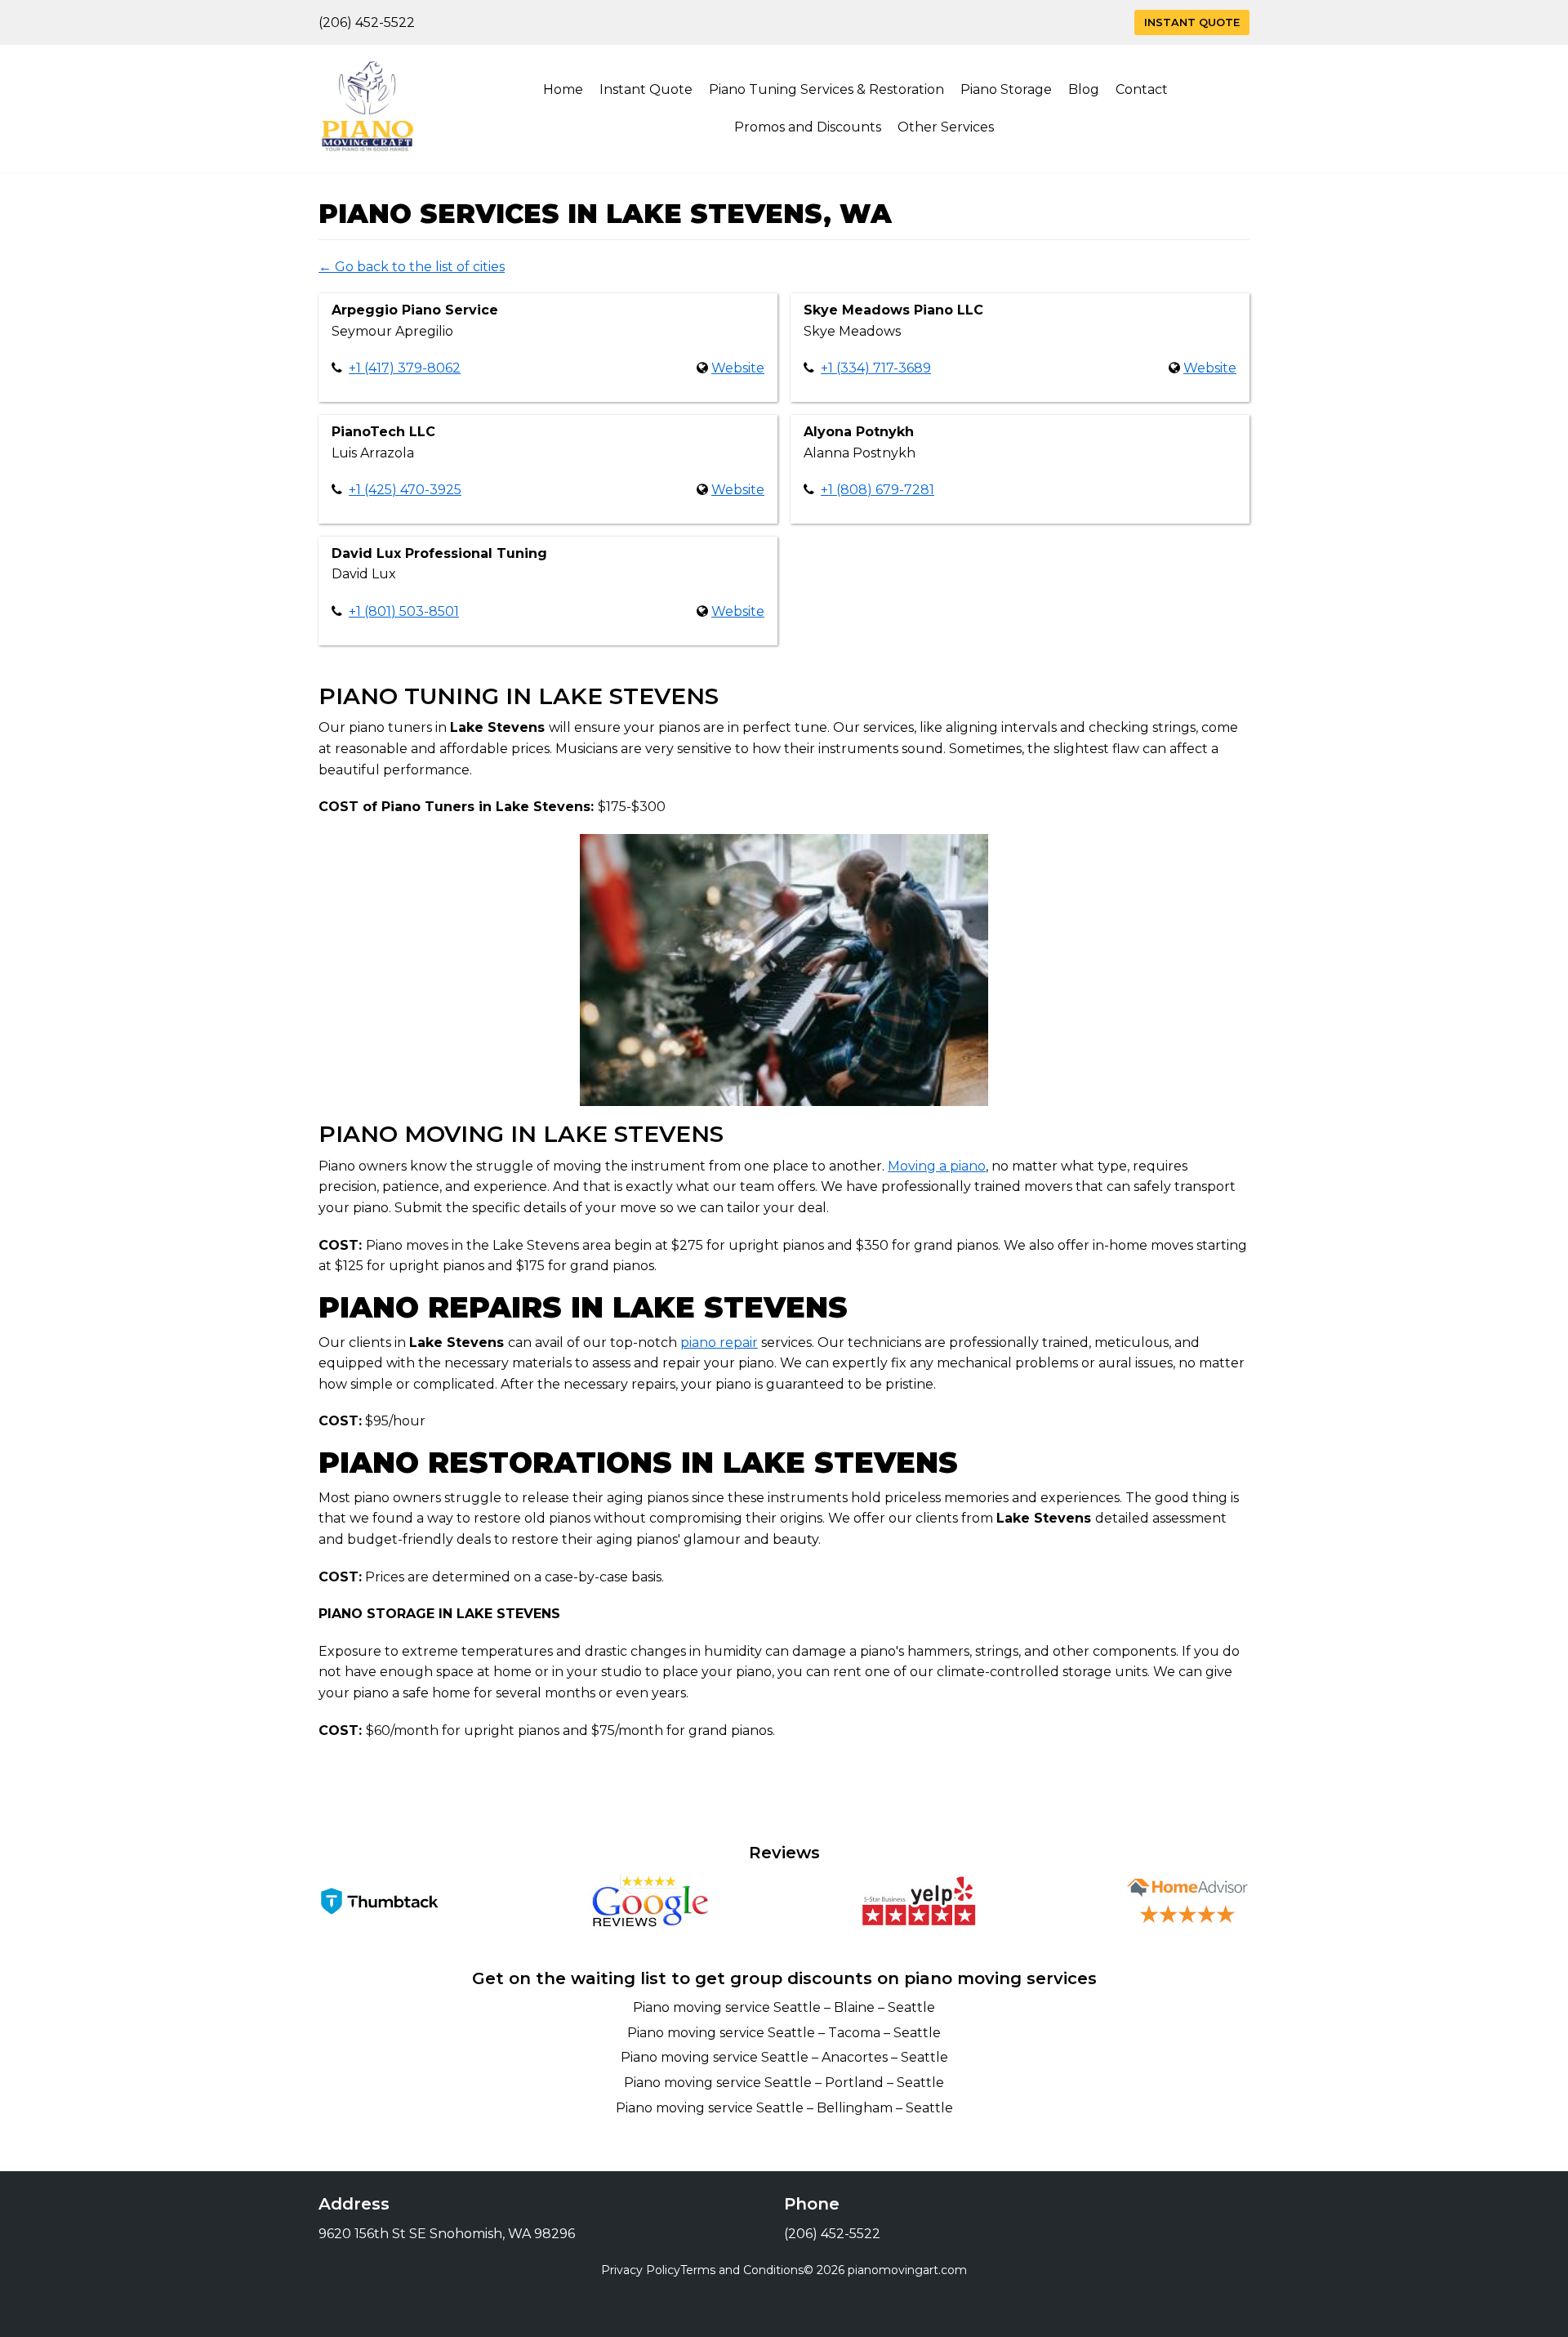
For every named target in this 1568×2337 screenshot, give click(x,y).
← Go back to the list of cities (412, 267)
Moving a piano (937, 1166)
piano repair (719, 1342)
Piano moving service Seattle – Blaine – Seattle (784, 2007)
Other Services (946, 127)
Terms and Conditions (742, 2270)
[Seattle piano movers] (367, 109)
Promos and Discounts (808, 127)
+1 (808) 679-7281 (878, 490)
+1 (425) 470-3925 (405, 490)
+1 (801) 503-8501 (404, 611)
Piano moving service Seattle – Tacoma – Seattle (784, 2033)
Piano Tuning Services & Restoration (826, 89)
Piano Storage (1006, 89)
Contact (1142, 89)
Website (738, 368)
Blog (1084, 89)
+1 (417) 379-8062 (405, 368)
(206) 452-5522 (367, 22)
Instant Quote (1192, 22)
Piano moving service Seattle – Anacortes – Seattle (784, 2057)
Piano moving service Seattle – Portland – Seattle (784, 2083)
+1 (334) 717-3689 (876, 368)
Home (563, 89)
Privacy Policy (641, 2270)
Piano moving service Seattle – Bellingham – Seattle (784, 2108)
